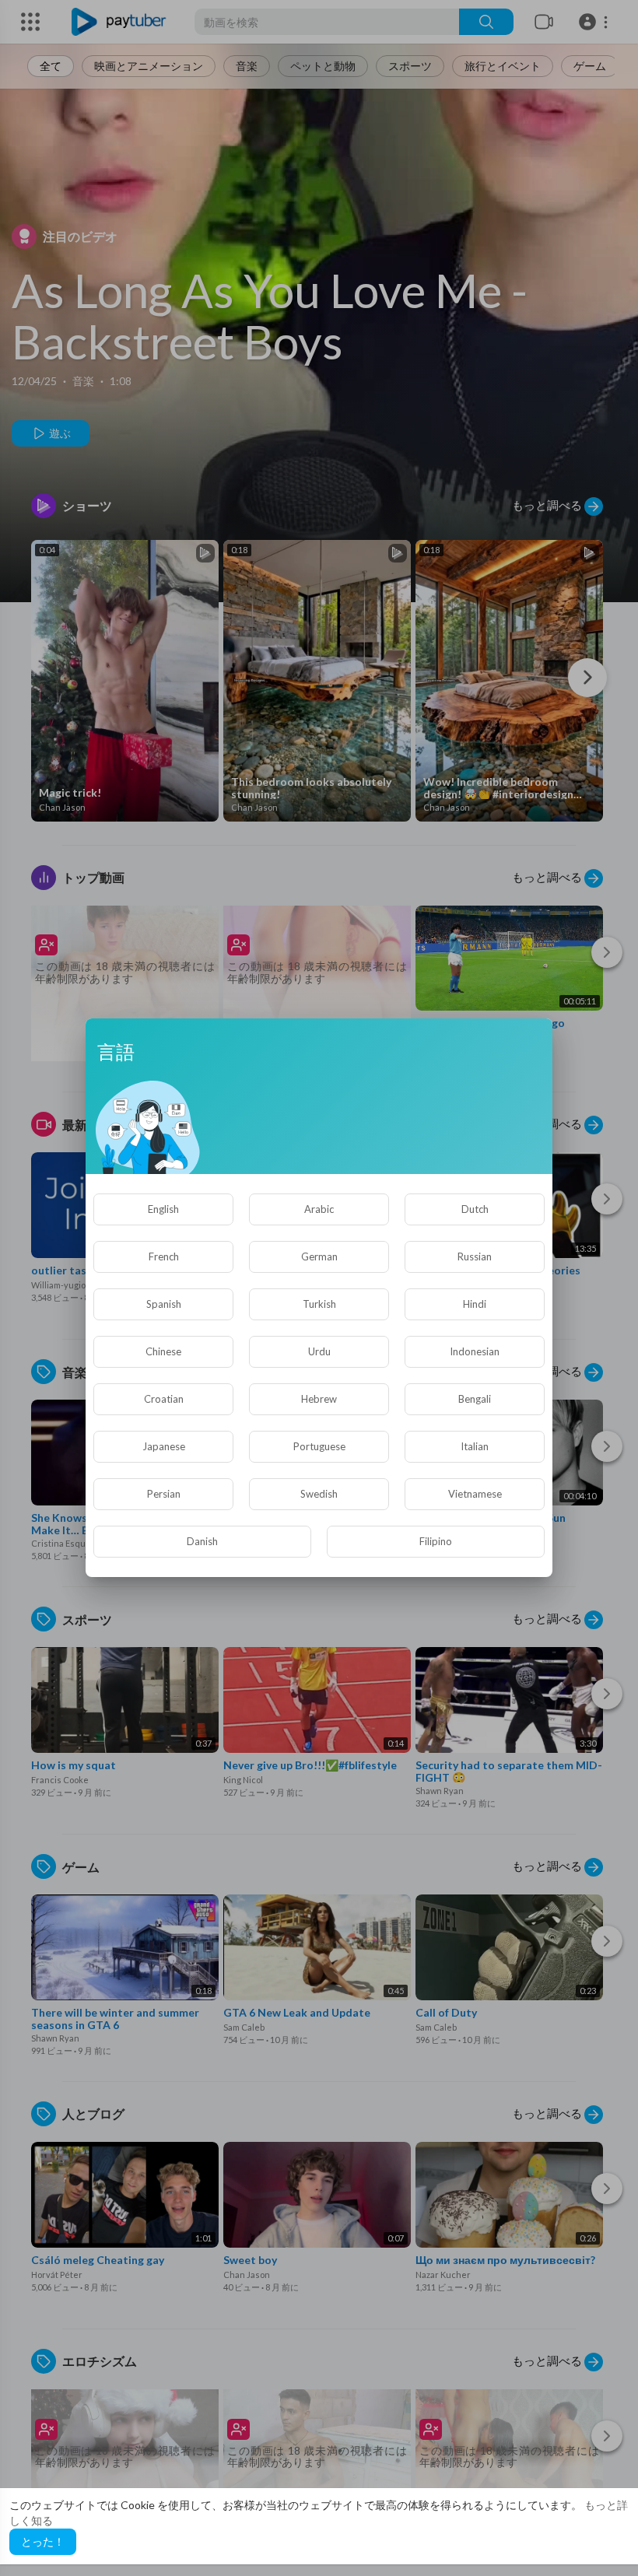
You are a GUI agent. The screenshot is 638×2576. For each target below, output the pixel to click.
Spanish (164, 1304)
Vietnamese (475, 1494)
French (164, 1256)
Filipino (436, 1541)
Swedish (319, 1494)
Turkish (319, 1304)
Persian (164, 1494)
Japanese (164, 1446)
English (163, 1209)
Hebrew (319, 1399)
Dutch (475, 1209)
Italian (475, 1446)
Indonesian (475, 1351)
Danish (202, 1541)
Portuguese (319, 1446)
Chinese (163, 1351)
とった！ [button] (43, 2541)
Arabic (319, 1209)
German (319, 1256)
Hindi (475, 1304)
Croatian (164, 1399)
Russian (475, 1256)
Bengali (475, 1399)
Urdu (319, 1351)
